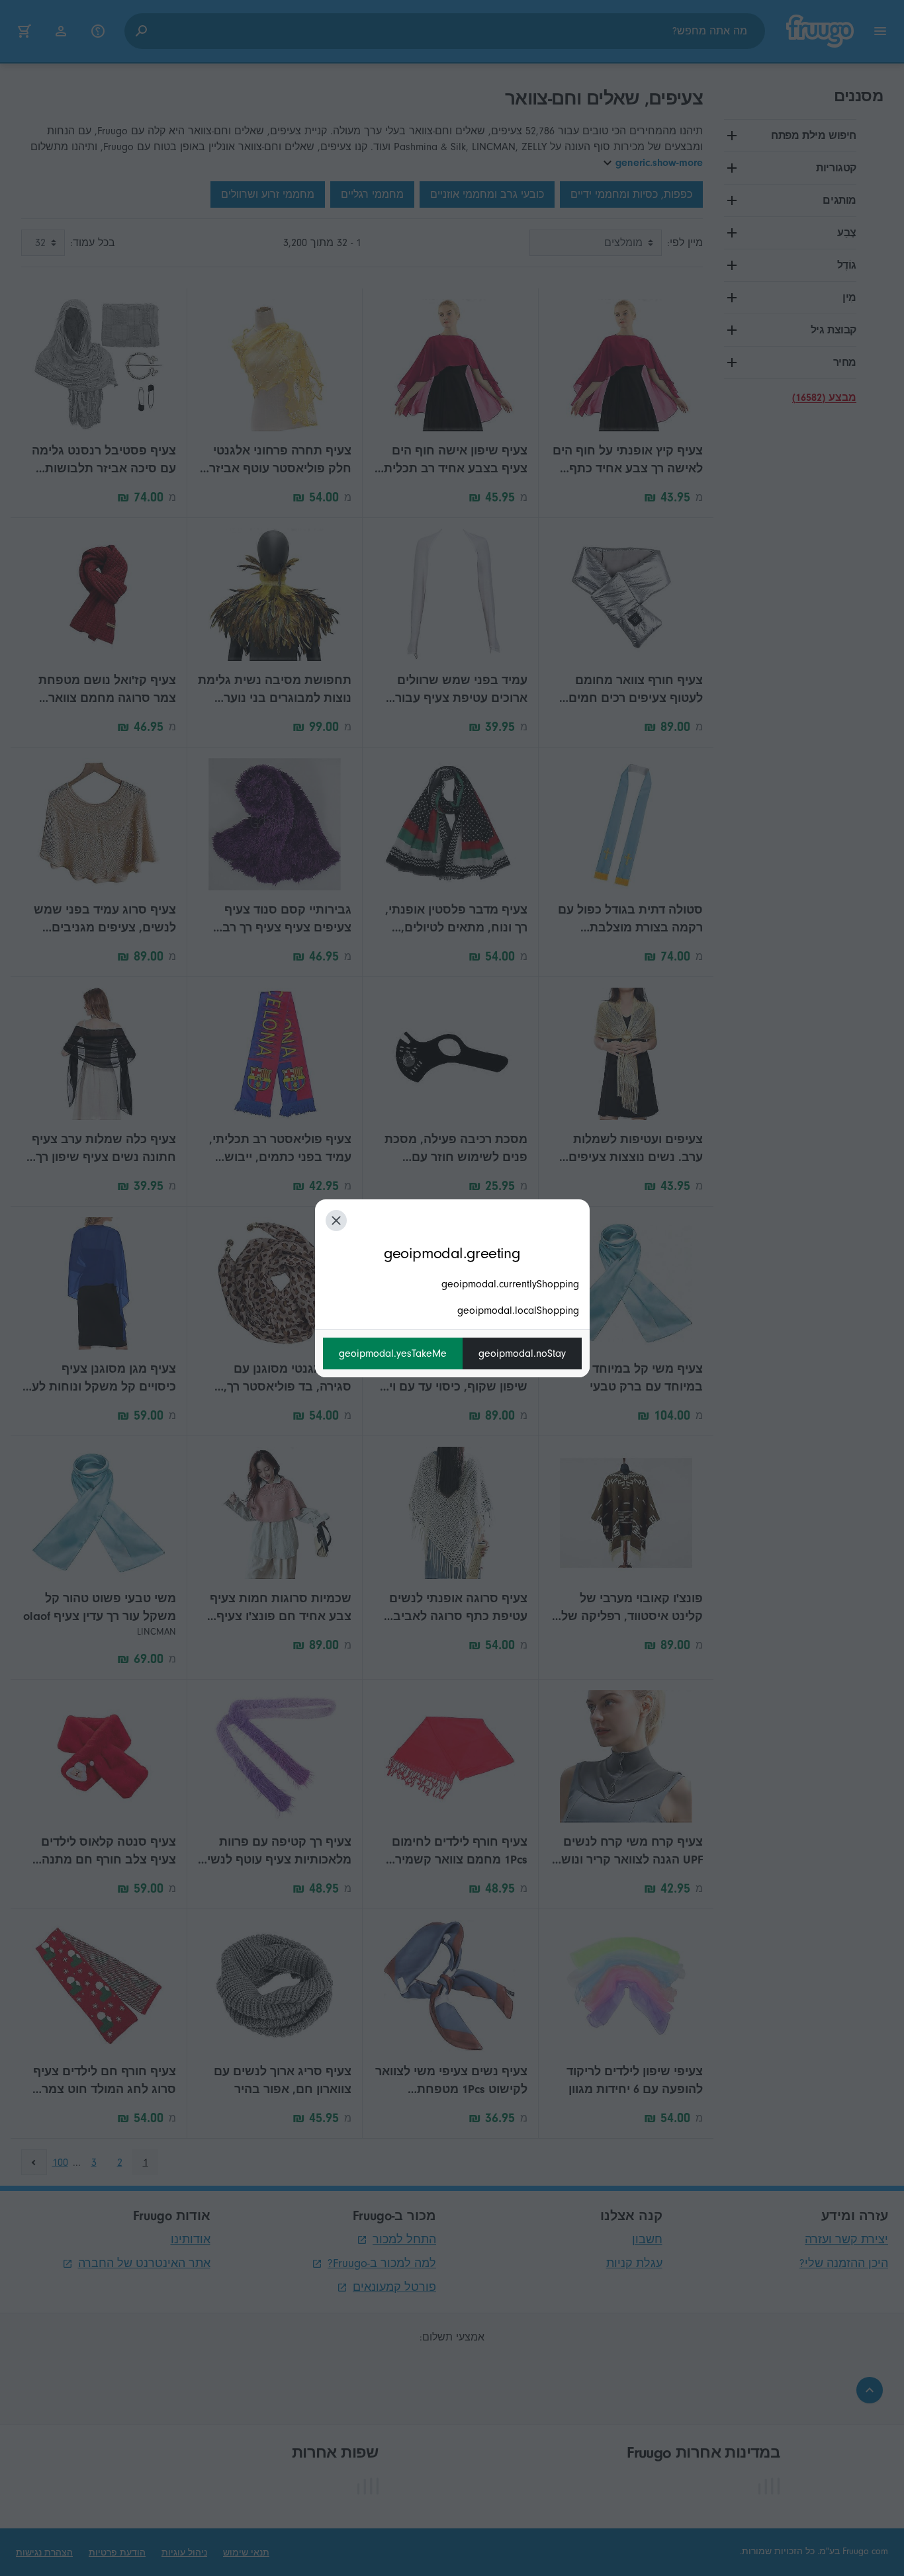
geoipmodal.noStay (522, 1353)
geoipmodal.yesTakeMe (393, 1353)
